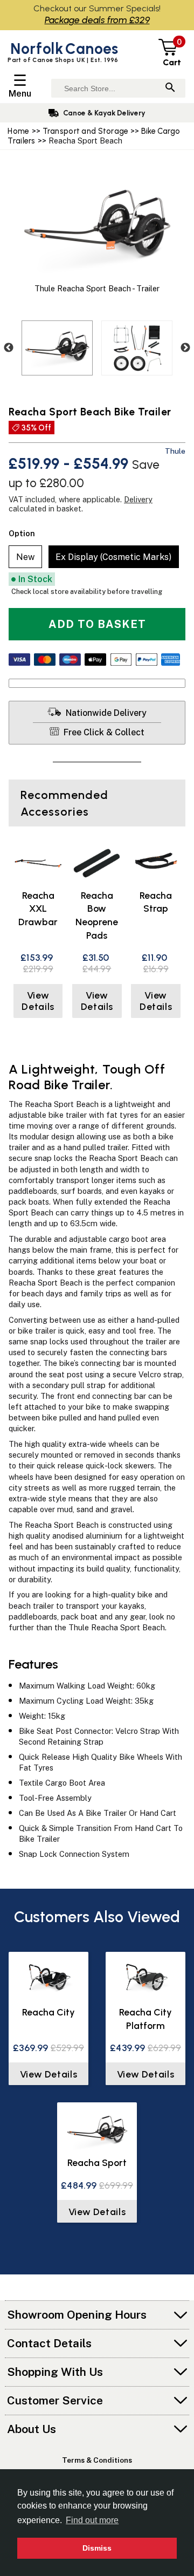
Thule (175, 451)
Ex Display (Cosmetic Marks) (113, 557)
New (25, 557)
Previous (9, 348)
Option (22, 533)
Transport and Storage (86, 131)
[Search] (170, 88)
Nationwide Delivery (105, 713)
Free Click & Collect (103, 732)
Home (18, 131)
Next (185, 348)
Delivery (138, 499)
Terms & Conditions (97, 2460)
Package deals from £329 (97, 20)
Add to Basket (97, 624)
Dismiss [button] (97, 2548)
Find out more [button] (92, 2520)
